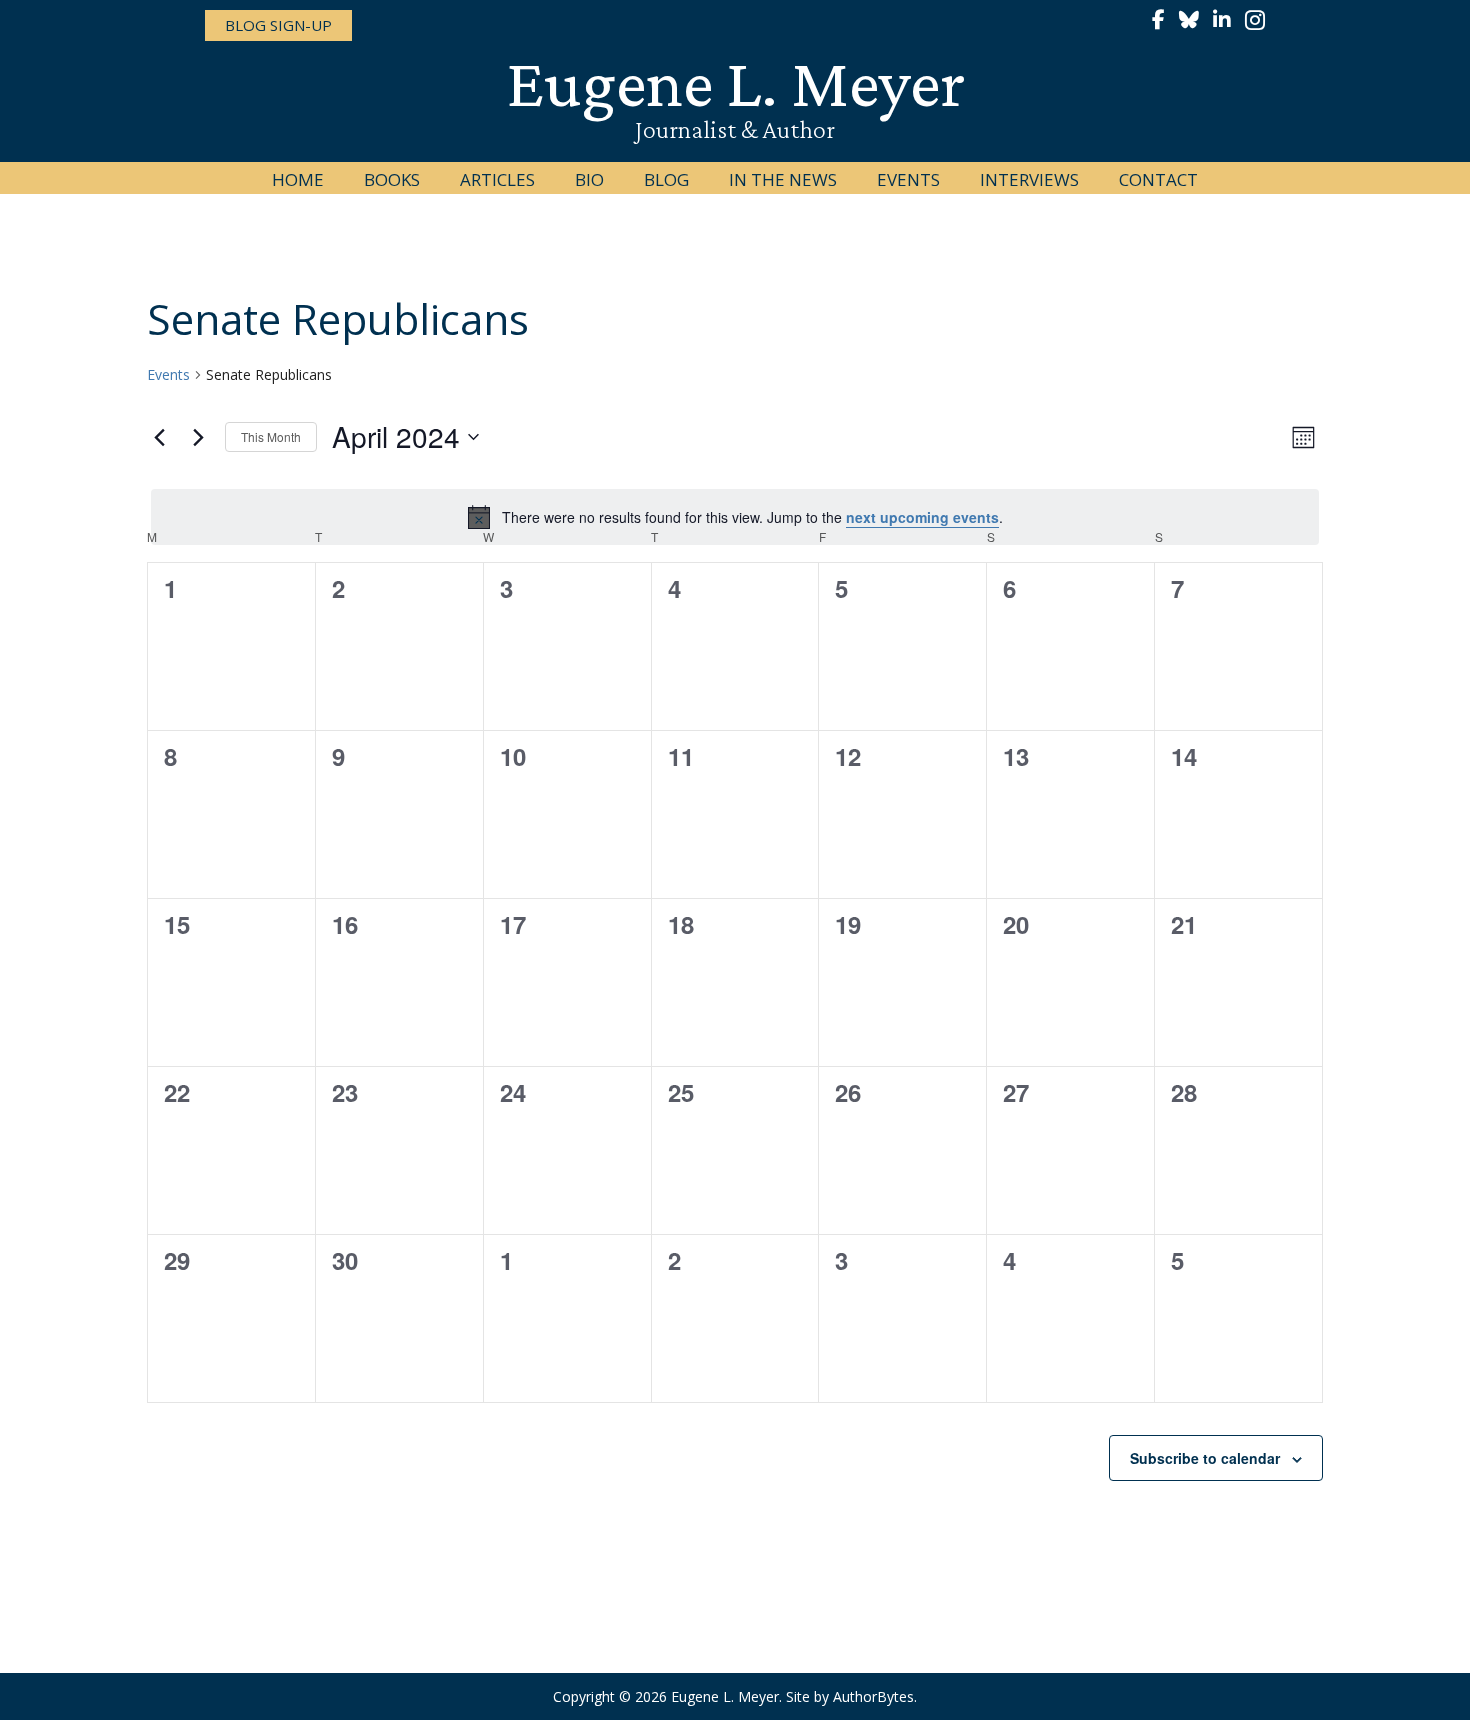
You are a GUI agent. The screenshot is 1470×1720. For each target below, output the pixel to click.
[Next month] (198, 437)
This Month (271, 436)
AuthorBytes (873, 1696)
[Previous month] (159, 437)
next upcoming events (922, 517)
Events (168, 374)
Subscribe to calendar (1205, 1458)
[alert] (735, 517)
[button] (278, 25)
